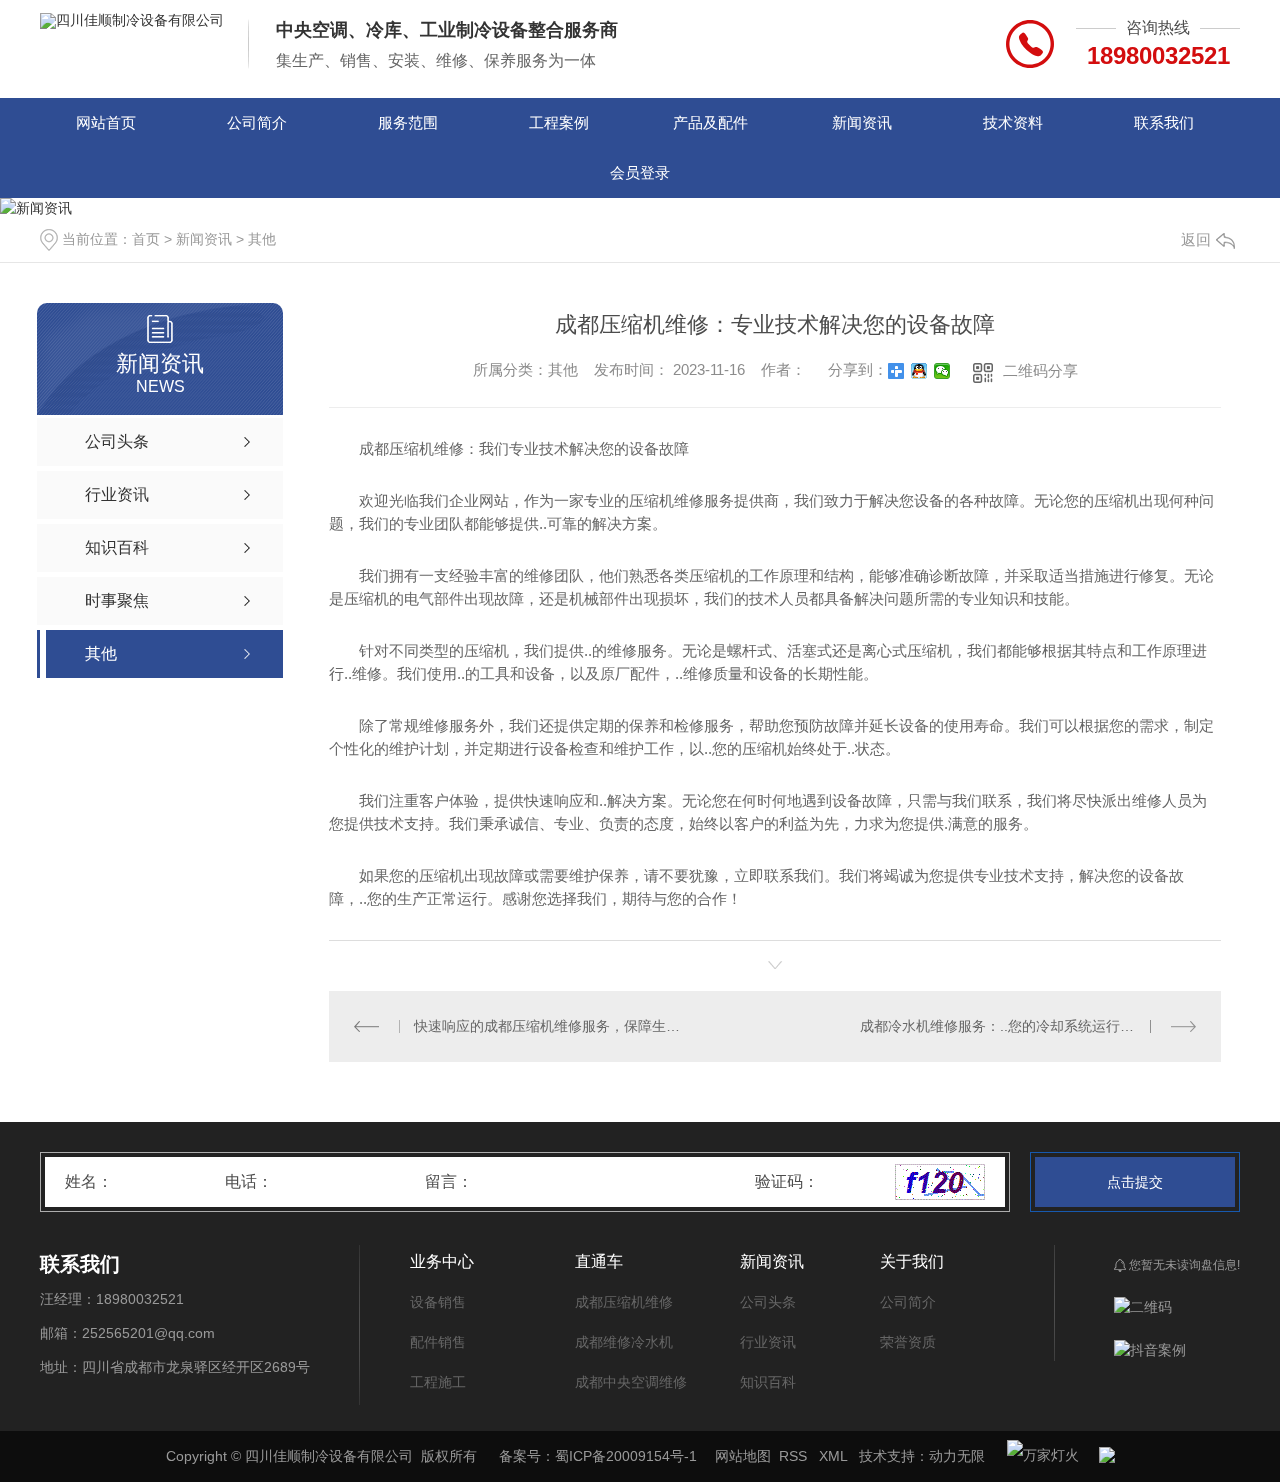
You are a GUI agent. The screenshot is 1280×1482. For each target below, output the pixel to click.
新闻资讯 (862, 122)
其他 (262, 239)
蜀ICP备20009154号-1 (626, 1456)
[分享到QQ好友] (919, 371)
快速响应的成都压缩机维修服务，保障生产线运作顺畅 (552, 1026)
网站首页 (106, 122)
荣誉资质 (908, 1342)
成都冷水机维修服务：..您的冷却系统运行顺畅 (1004, 1026)
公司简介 (257, 122)
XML (835, 1456)
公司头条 (768, 1302)
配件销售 (438, 1342)
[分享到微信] (942, 371)
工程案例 (559, 122)
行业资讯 (768, 1342)
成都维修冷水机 (624, 1342)
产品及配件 (710, 122)
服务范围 (408, 122)
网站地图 (743, 1456)
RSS (795, 1456)
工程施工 (438, 1382)
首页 (146, 239)
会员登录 (640, 172)
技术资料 (1013, 122)
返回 (1196, 239)
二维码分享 (1040, 370)
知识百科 (768, 1382)
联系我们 (1164, 122)
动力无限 (957, 1456)
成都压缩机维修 (624, 1302)
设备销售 (438, 1302)
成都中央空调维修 (631, 1382)
